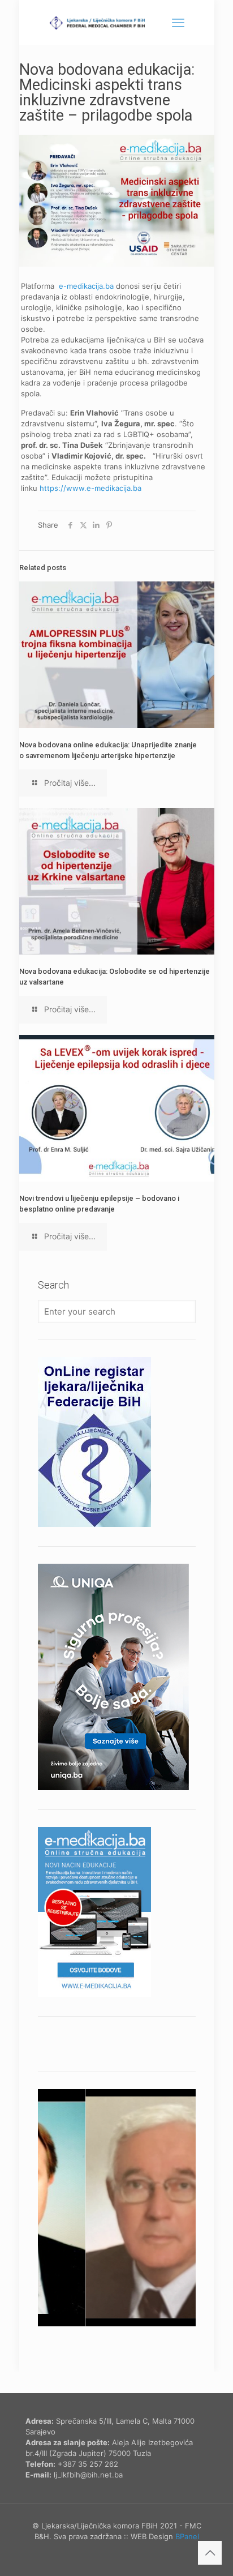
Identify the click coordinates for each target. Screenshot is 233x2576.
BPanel (187, 2536)
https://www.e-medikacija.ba (90, 488)
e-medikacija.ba (86, 286)
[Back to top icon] (210, 2553)
